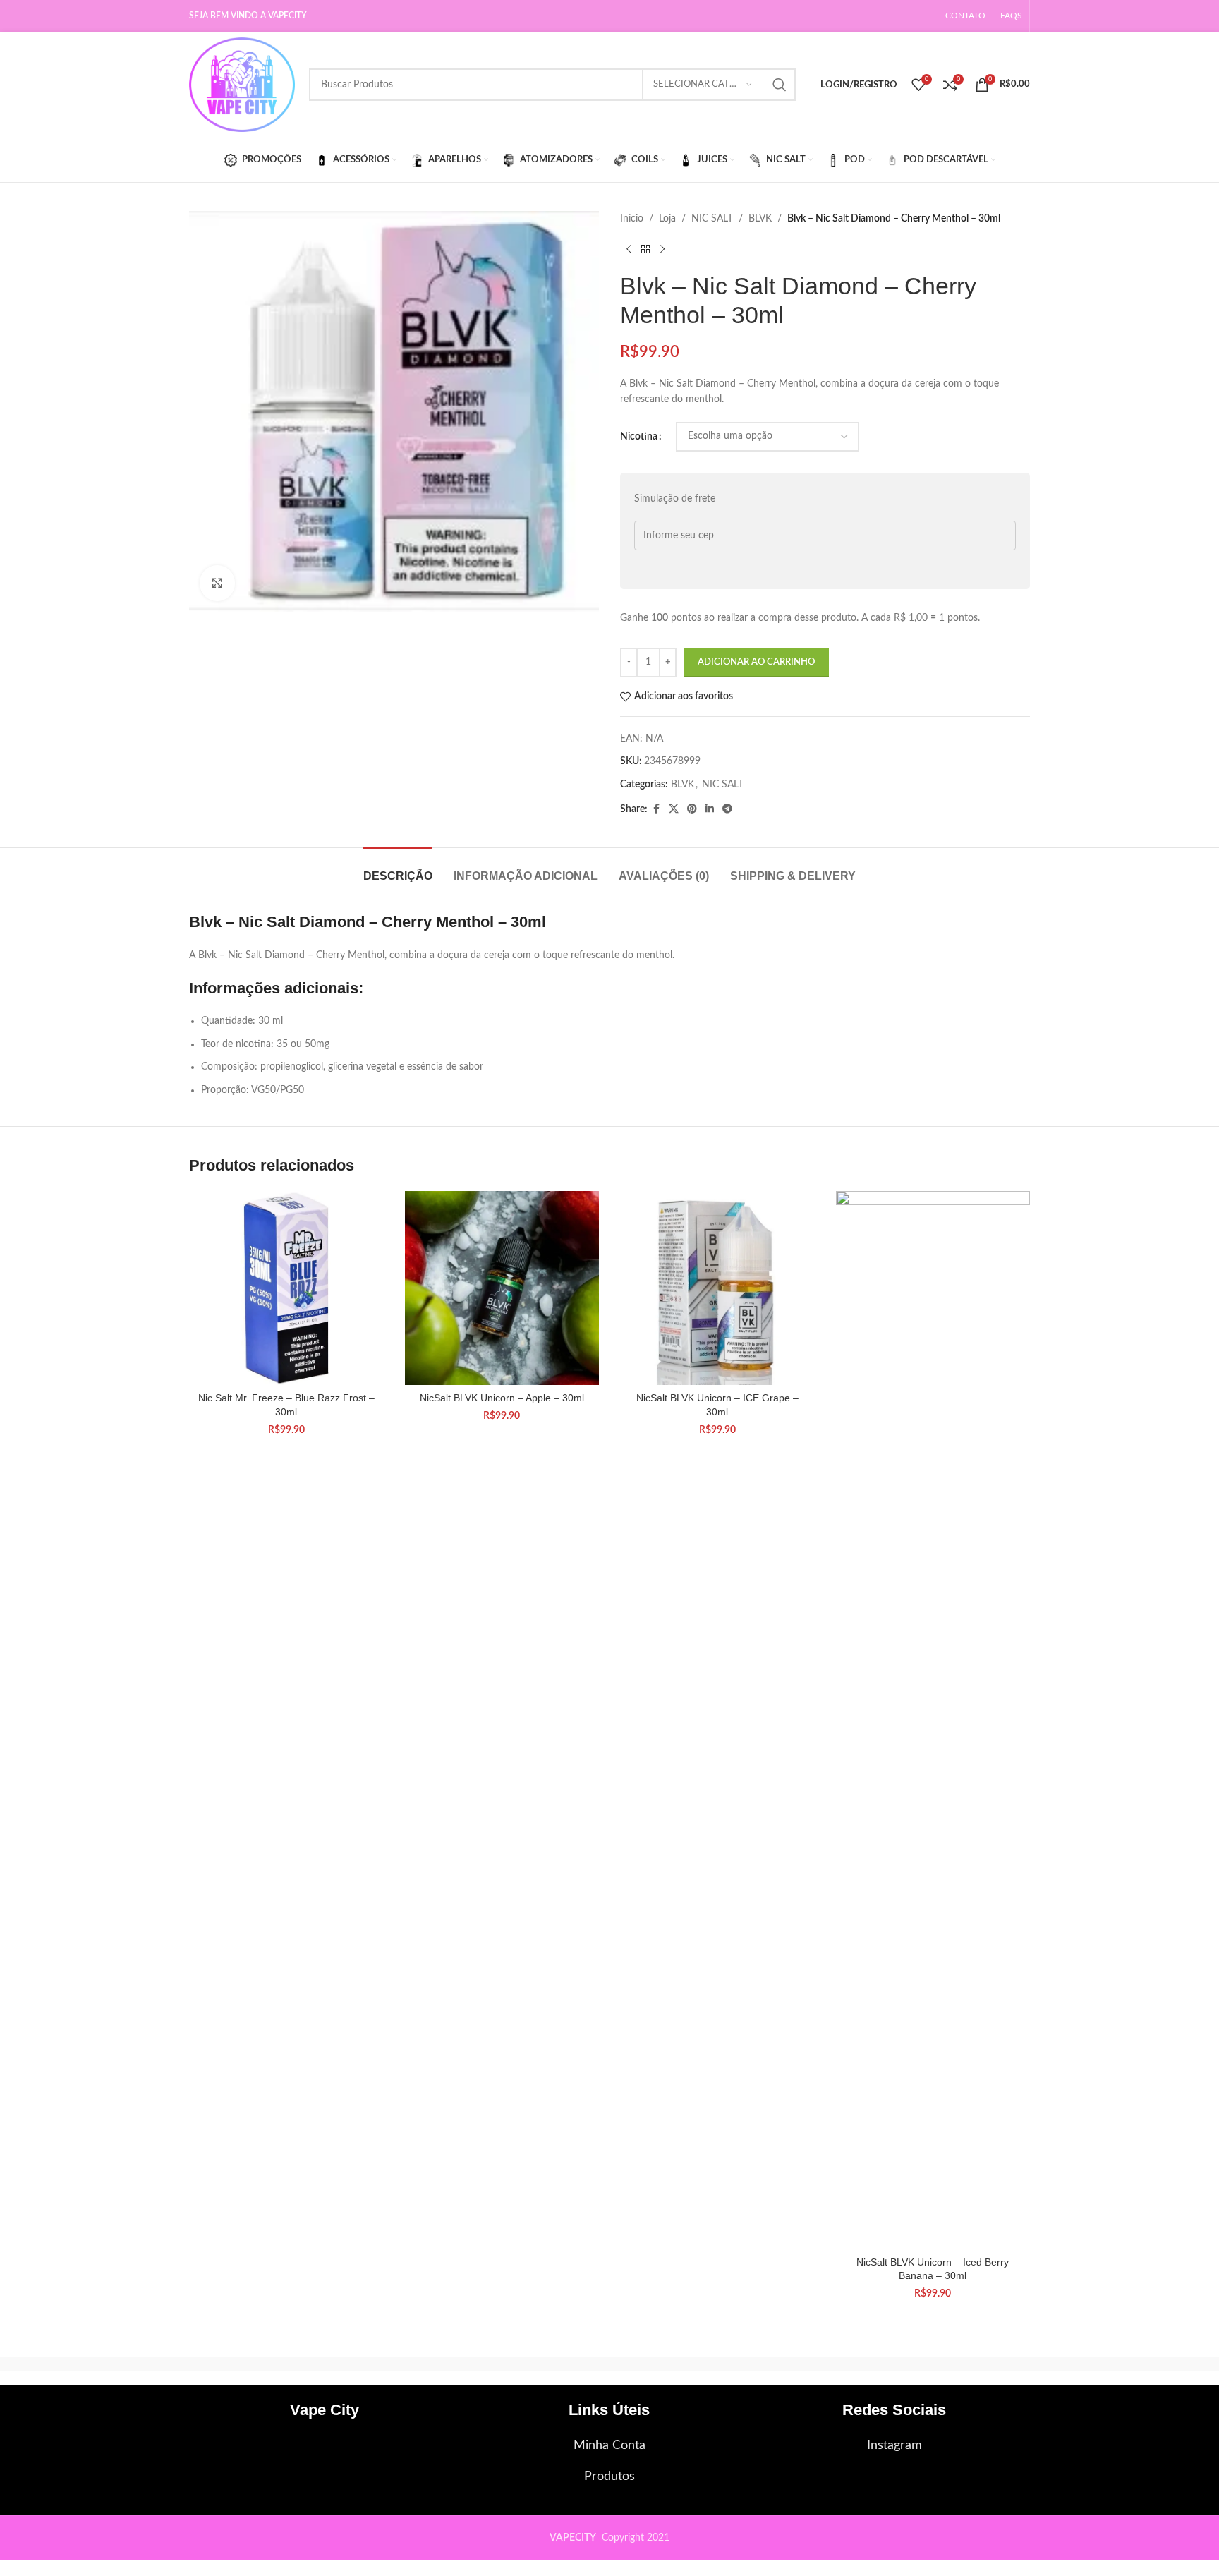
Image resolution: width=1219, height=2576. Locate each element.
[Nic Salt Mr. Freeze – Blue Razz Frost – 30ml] (286, 1288)
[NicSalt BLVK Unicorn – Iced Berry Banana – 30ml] (933, 1720)
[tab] (398, 869)
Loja (667, 219)
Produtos (609, 2477)
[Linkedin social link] (710, 809)
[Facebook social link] (656, 809)
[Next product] (662, 249)
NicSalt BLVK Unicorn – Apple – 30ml (502, 1398)
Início (632, 219)
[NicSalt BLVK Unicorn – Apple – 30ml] (502, 1288)
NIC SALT (712, 219)
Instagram (894, 2445)
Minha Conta (609, 2445)
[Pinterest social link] (692, 809)
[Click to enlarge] (217, 583)
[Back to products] (645, 249)
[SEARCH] (780, 85)
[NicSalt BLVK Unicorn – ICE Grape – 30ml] (717, 1288)
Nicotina (639, 437)
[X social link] (674, 809)
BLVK (760, 219)
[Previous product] (629, 249)
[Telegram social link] (727, 809)
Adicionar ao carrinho (756, 662)
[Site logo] (242, 85)
